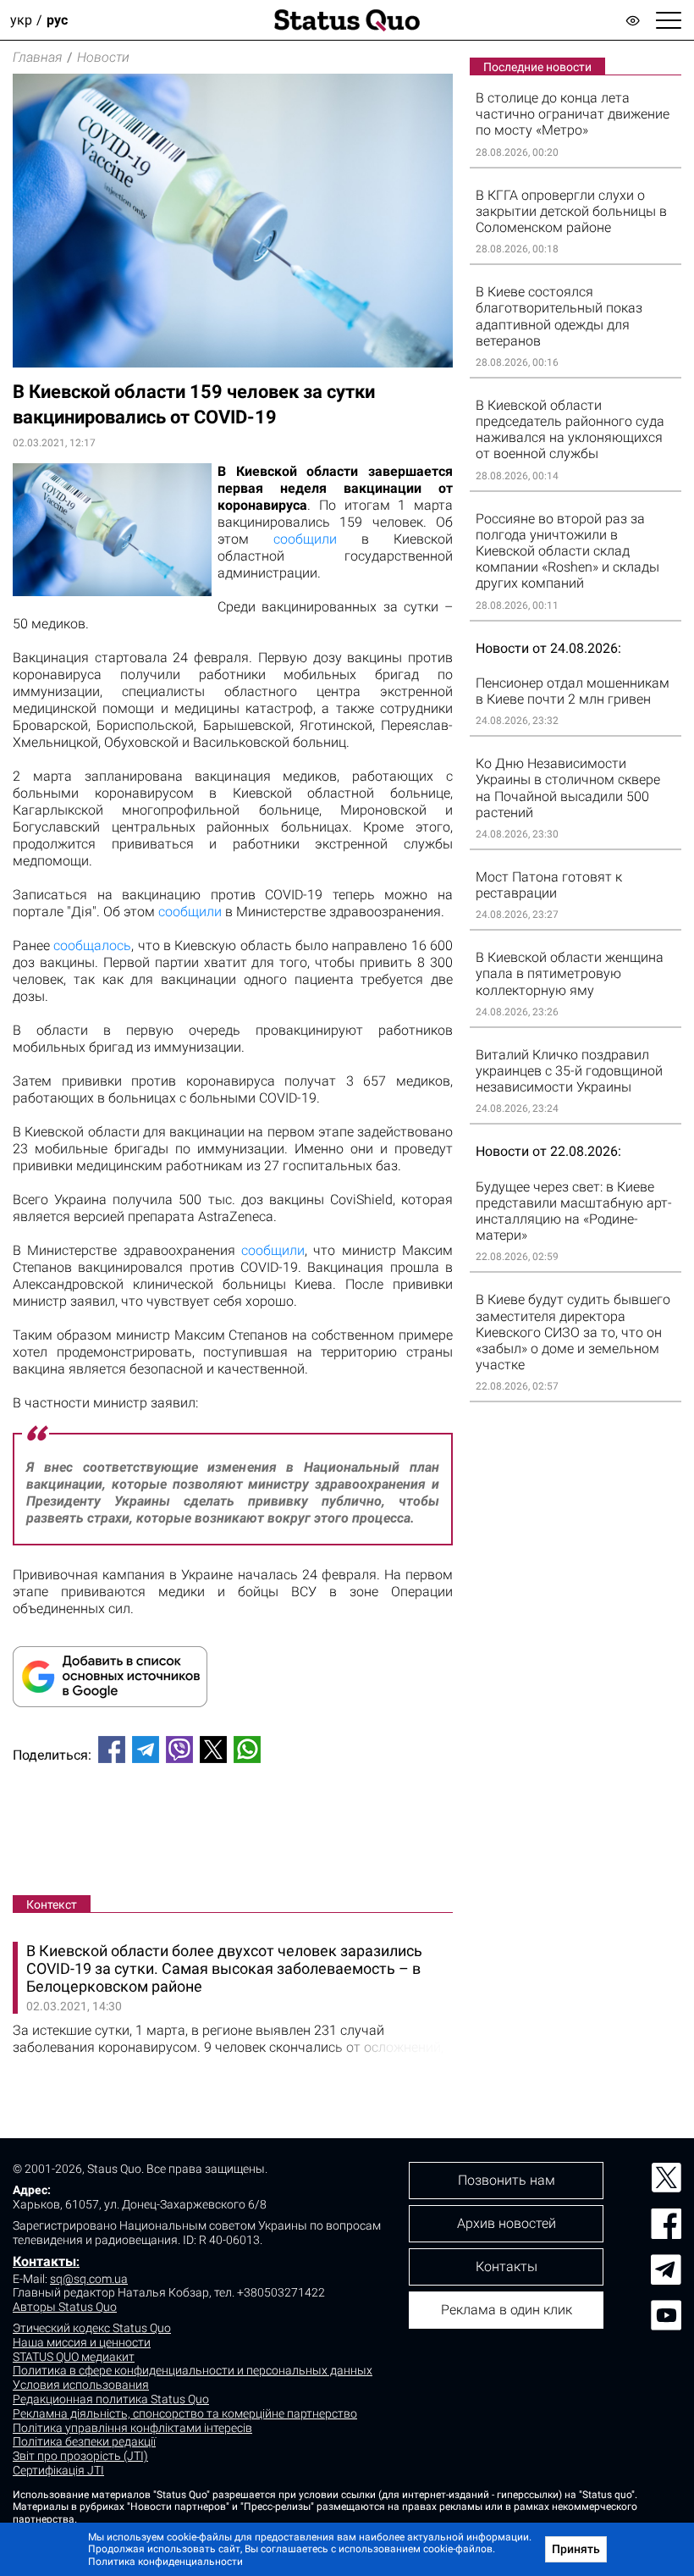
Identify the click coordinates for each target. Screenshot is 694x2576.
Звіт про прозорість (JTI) (80, 2456)
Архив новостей (507, 2223)
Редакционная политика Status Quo (111, 2399)
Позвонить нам (507, 2180)
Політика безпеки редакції (84, 2441)
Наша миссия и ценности (82, 2342)
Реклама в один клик (507, 2310)
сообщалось (92, 945)
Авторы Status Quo (65, 2307)
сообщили (305, 539)
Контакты (44, 2261)
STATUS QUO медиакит (74, 2357)
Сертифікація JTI (58, 2470)
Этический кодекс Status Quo (92, 2328)
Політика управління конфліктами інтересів (132, 2428)
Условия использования (81, 2385)
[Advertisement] (233, 1832)
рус (57, 20)
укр (21, 20)
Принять (576, 2549)
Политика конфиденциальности (165, 2562)
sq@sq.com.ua (89, 2279)
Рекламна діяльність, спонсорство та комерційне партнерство (185, 2413)
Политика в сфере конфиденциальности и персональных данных (193, 2370)
